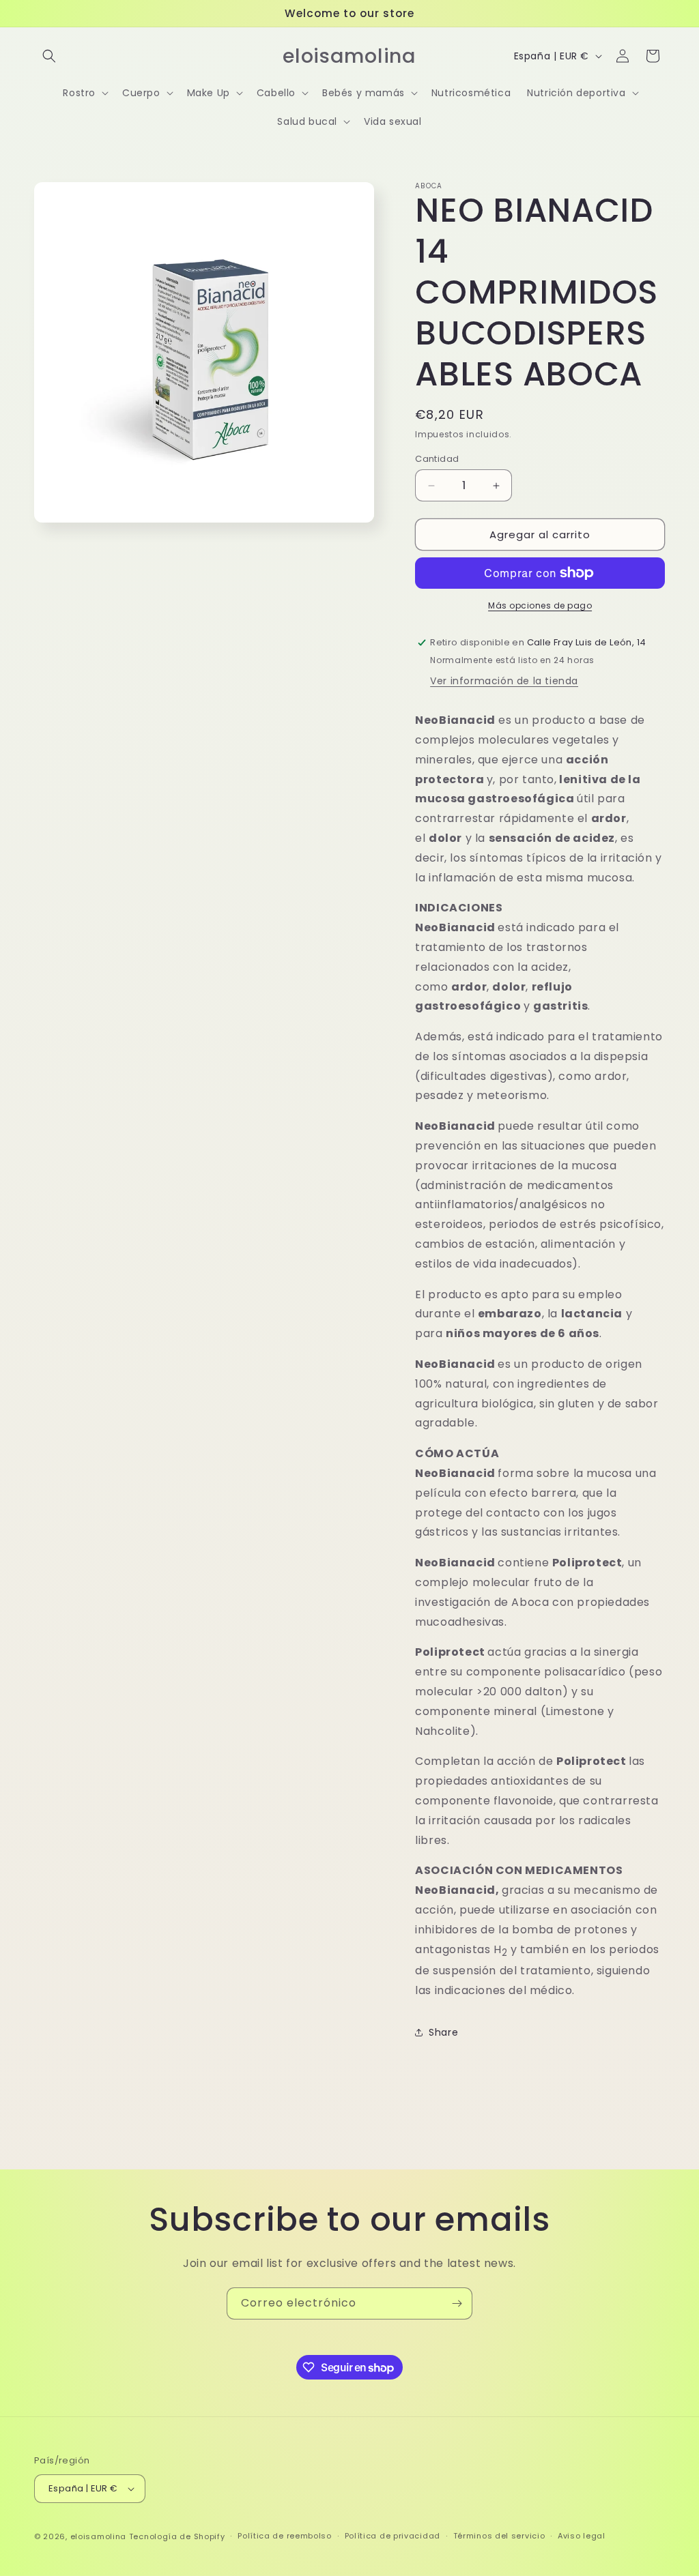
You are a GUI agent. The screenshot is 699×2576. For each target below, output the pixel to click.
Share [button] (443, 2032)
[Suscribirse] (457, 2303)
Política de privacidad (393, 2536)
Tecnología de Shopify (177, 2536)
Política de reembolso (285, 2536)
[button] (49, 56)
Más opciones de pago (540, 605)
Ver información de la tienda (504, 681)
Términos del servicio (499, 2536)
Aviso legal (582, 2536)
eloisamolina (98, 2536)
